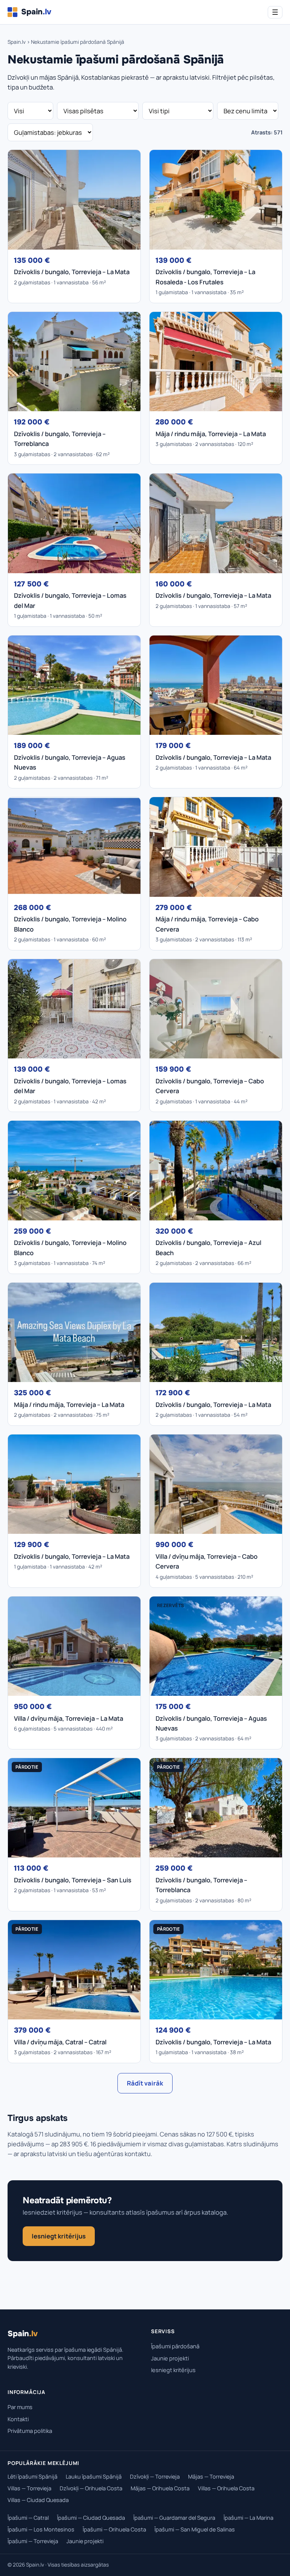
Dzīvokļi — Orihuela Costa (91, 2488)
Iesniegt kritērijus (59, 2236)
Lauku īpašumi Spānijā (94, 2477)
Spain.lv (17, 42)
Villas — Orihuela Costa (226, 2488)
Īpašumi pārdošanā (175, 2346)
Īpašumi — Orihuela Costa (114, 2529)
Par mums (20, 2407)
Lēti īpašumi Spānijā (32, 2477)
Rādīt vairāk (145, 2083)
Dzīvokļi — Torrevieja (155, 2477)
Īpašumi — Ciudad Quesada (91, 2518)
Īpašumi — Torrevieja (33, 2541)
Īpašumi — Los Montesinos (41, 2529)
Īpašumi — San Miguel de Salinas (195, 2529)
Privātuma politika (30, 2431)
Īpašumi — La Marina (248, 2518)
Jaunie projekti (170, 2358)
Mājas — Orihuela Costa (160, 2488)
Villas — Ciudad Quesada (38, 2500)
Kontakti (18, 2419)
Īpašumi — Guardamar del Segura (174, 2518)
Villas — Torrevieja (29, 2488)
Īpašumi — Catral (28, 2518)
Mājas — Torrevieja (211, 2477)
